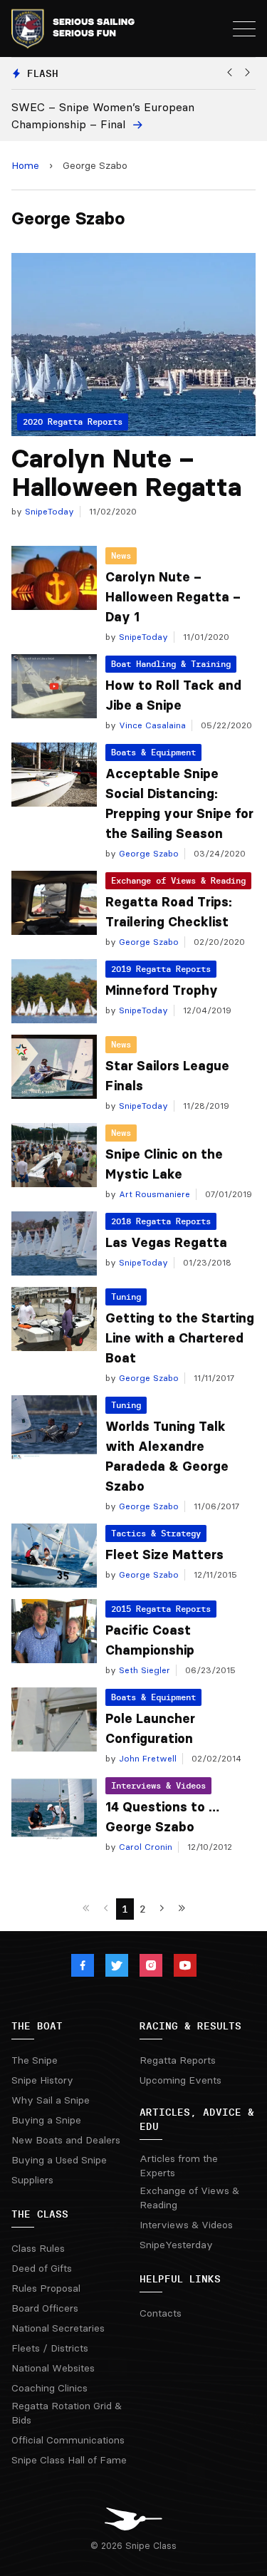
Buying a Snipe (46, 2120)
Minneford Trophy (162, 990)
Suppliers (32, 2180)
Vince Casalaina (151, 725)
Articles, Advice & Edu (197, 2119)
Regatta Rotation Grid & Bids (67, 2413)
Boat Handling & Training (171, 664)
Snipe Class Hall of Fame (69, 2460)
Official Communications (68, 2440)
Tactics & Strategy (156, 1533)
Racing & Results (190, 2026)
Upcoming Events (180, 2080)
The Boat (37, 2026)
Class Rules (38, 2248)
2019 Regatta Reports (161, 969)
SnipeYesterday (176, 2245)
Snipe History (42, 2080)
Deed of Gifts (42, 2268)
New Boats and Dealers (66, 2140)
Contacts (161, 2313)
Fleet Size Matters (164, 1555)
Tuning (126, 1297)
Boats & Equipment (153, 752)
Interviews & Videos (158, 1785)
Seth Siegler (143, 1670)
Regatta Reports (178, 2060)
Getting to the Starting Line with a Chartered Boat (180, 1338)
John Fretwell (146, 1758)
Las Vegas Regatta (166, 1243)
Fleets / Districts (50, 2348)
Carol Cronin (144, 1847)
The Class (40, 2214)
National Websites (53, 2368)
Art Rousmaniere (153, 1194)
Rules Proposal (46, 2288)
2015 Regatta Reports (161, 1609)
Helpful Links (180, 2279)
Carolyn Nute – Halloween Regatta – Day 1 (173, 597)
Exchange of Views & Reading (178, 880)
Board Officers (45, 2308)
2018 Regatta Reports (161, 1221)
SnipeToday (48, 511)
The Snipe (35, 2060)
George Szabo (147, 853)
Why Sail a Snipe (51, 2100)
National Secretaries (58, 2328)
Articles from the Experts (179, 2166)
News (121, 555)
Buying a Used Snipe (59, 2160)
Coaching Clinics (49, 2388)
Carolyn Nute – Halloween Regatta (126, 473)
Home (25, 165)
